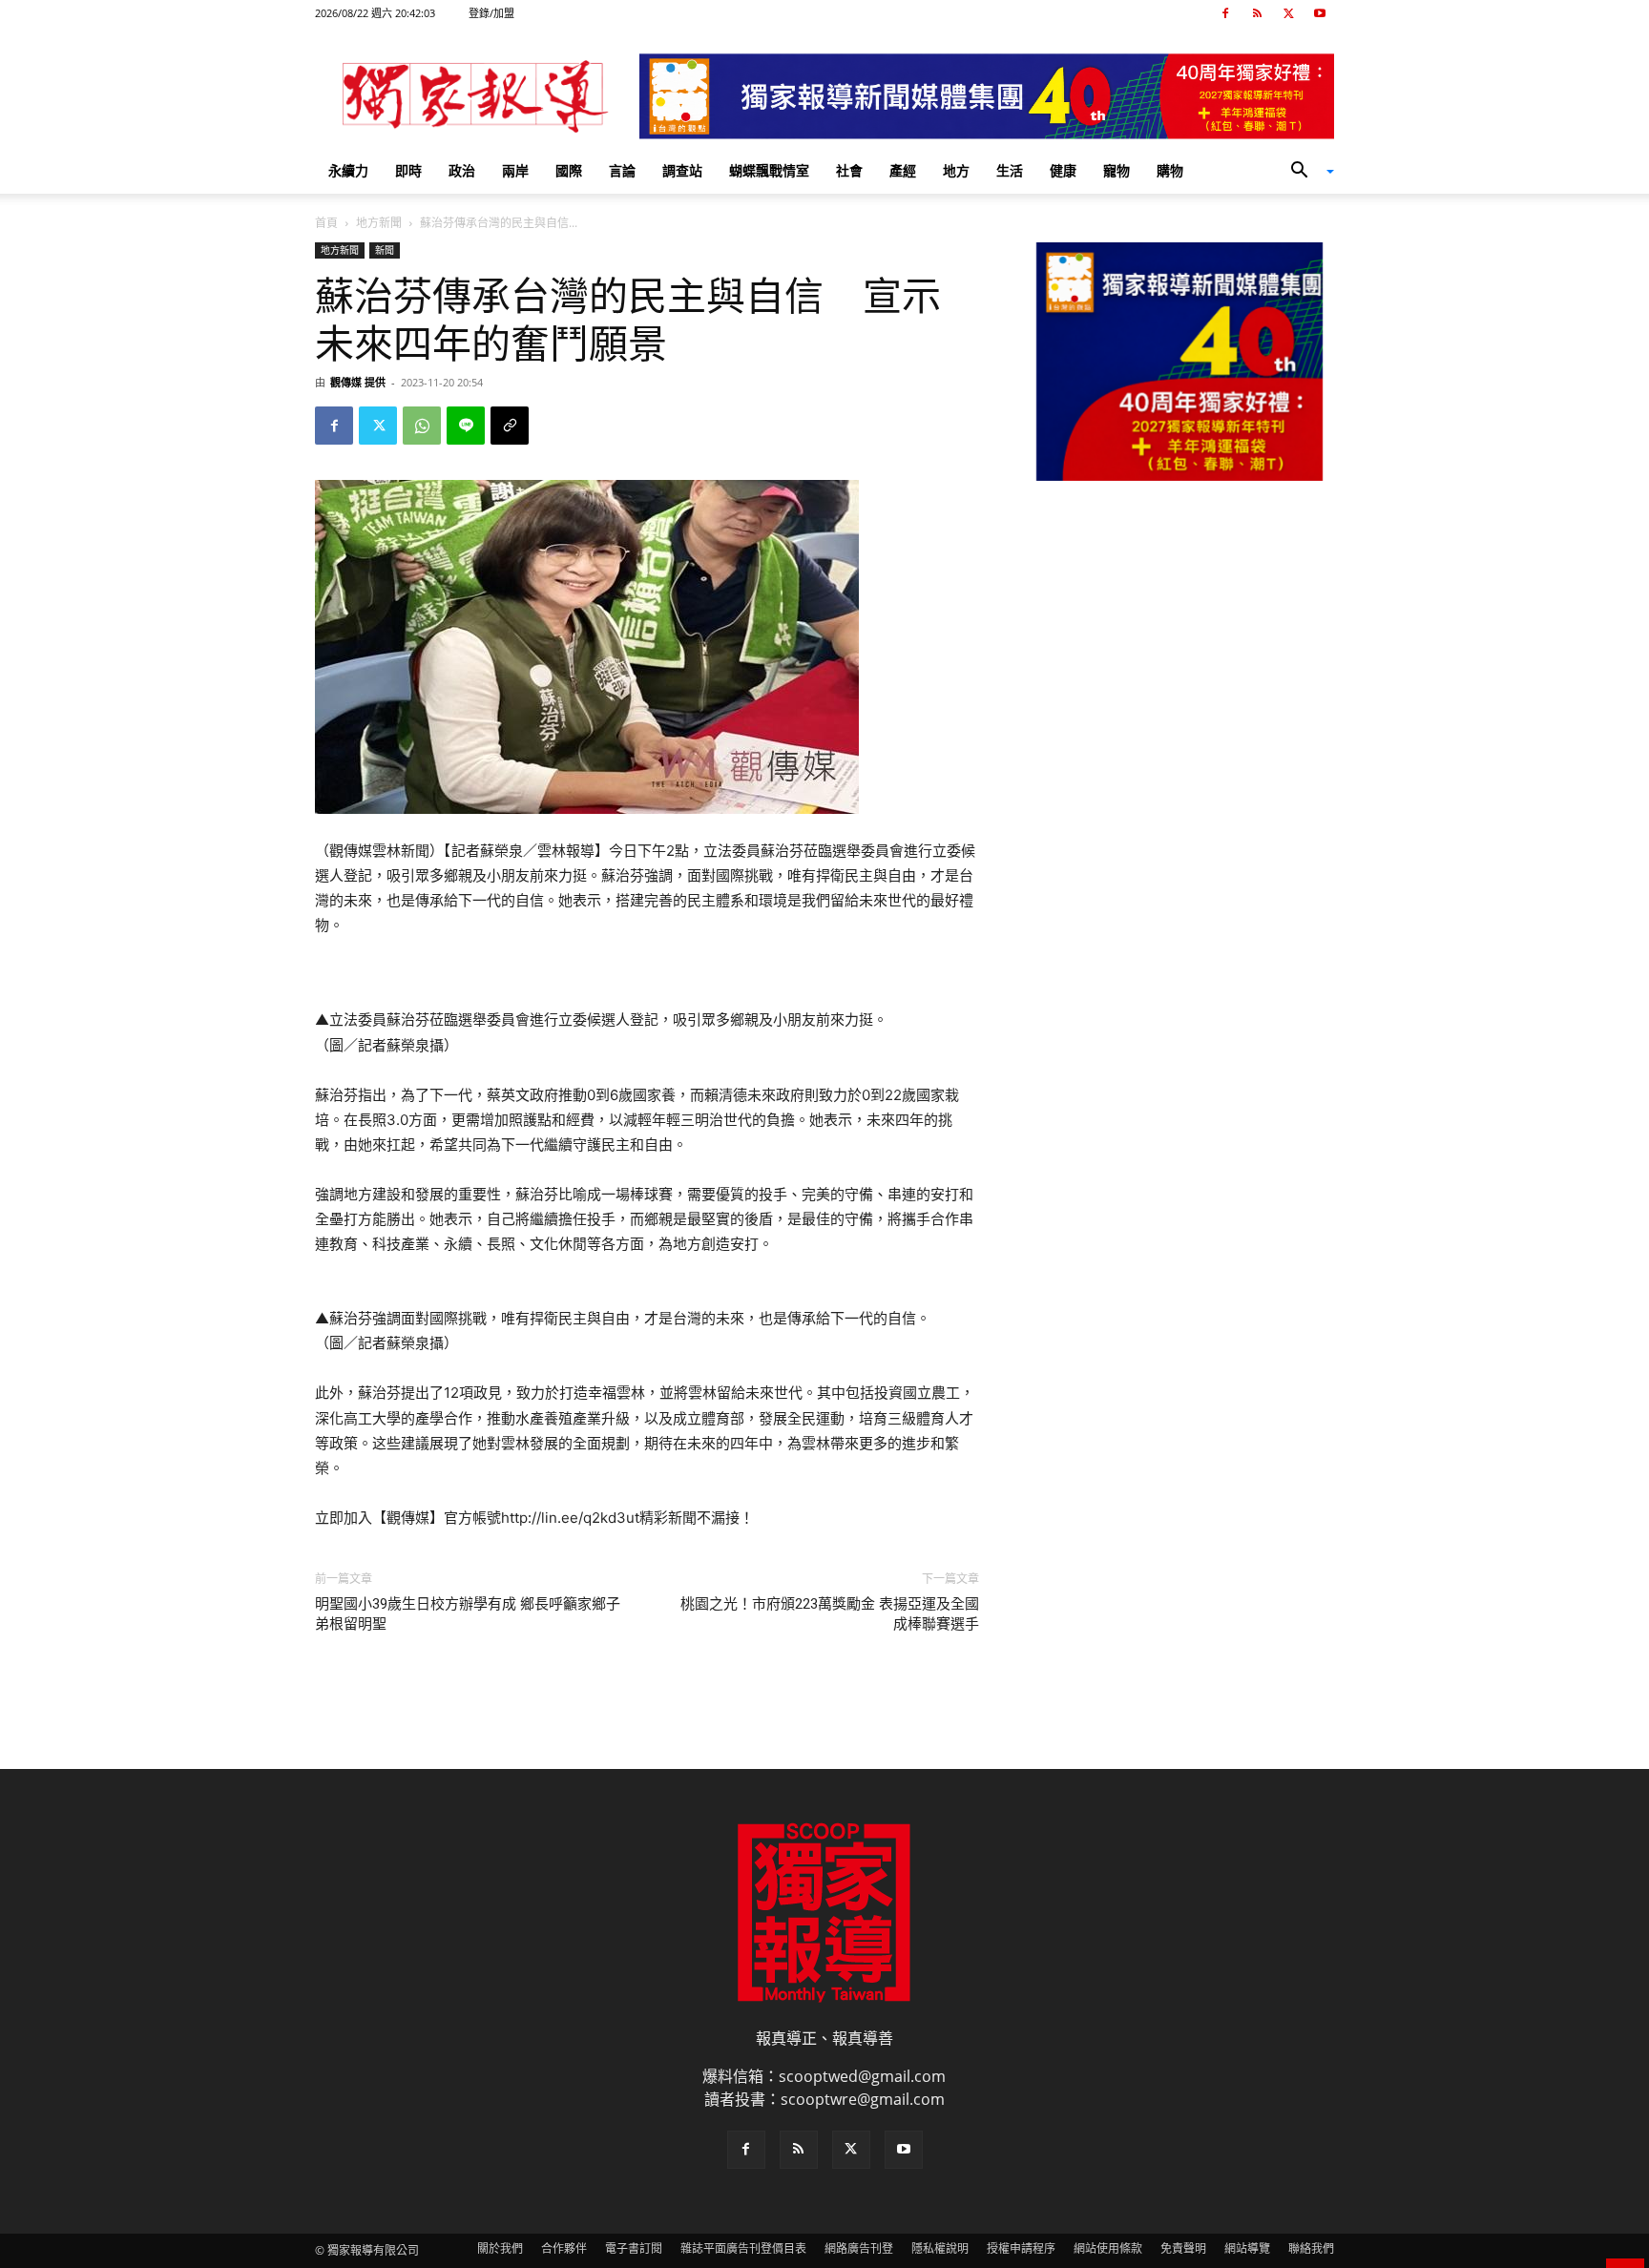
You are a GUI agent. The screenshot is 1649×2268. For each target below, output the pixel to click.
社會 (849, 170)
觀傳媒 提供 (358, 382)
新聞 (385, 250)
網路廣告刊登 (859, 2248)
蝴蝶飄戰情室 (769, 170)
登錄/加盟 (491, 13)
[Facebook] (1225, 13)
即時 (408, 170)
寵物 (1117, 170)
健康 (1063, 170)
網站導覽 (1247, 2248)
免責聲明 (1183, 2248)
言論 (622, 170)
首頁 (326, 223)
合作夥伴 (564, 2248)
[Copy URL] (510, 426)
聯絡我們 (1311, 2248)
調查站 (682, 170)
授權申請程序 (1021, 2248)
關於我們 (500, 2248)
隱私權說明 (940, 2248)
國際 (569, 170)
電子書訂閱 (634, 2248)
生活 (1010, 170)
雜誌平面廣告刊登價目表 (743, 2248)
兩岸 (515, 170)
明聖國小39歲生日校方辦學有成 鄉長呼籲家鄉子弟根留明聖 (468, 1614)
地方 (956, 170)
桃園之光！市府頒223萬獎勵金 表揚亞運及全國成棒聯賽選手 (830, 1614)
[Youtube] (1320, 13)
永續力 (348, 170)
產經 (903, 170)
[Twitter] (1288, 13)
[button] (1305, 172)
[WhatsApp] (422, 426)
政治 (462, 170)
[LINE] (466, 426)
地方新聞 (379, 223)
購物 (1170, 170)
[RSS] (1257, 13)
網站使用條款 (1108, 2248)
